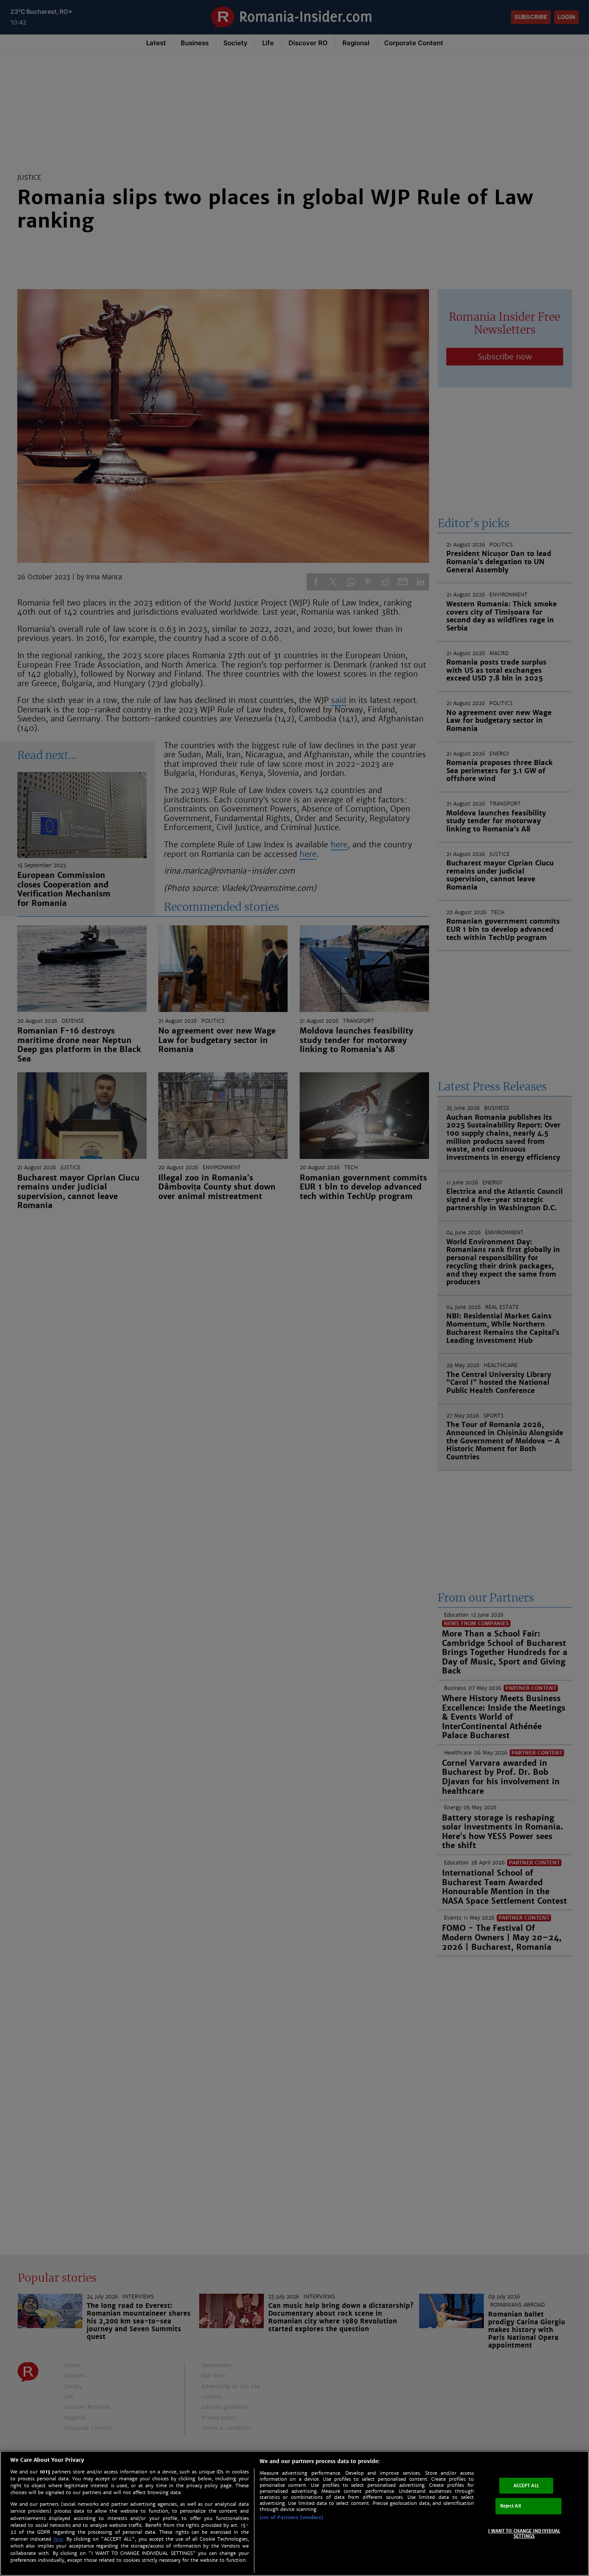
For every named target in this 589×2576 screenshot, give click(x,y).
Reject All (511, 2506)
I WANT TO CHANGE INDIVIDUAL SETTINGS (524, 2534)
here (58, 2539)
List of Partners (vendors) (291, 2517)
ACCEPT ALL (526, 2485)
